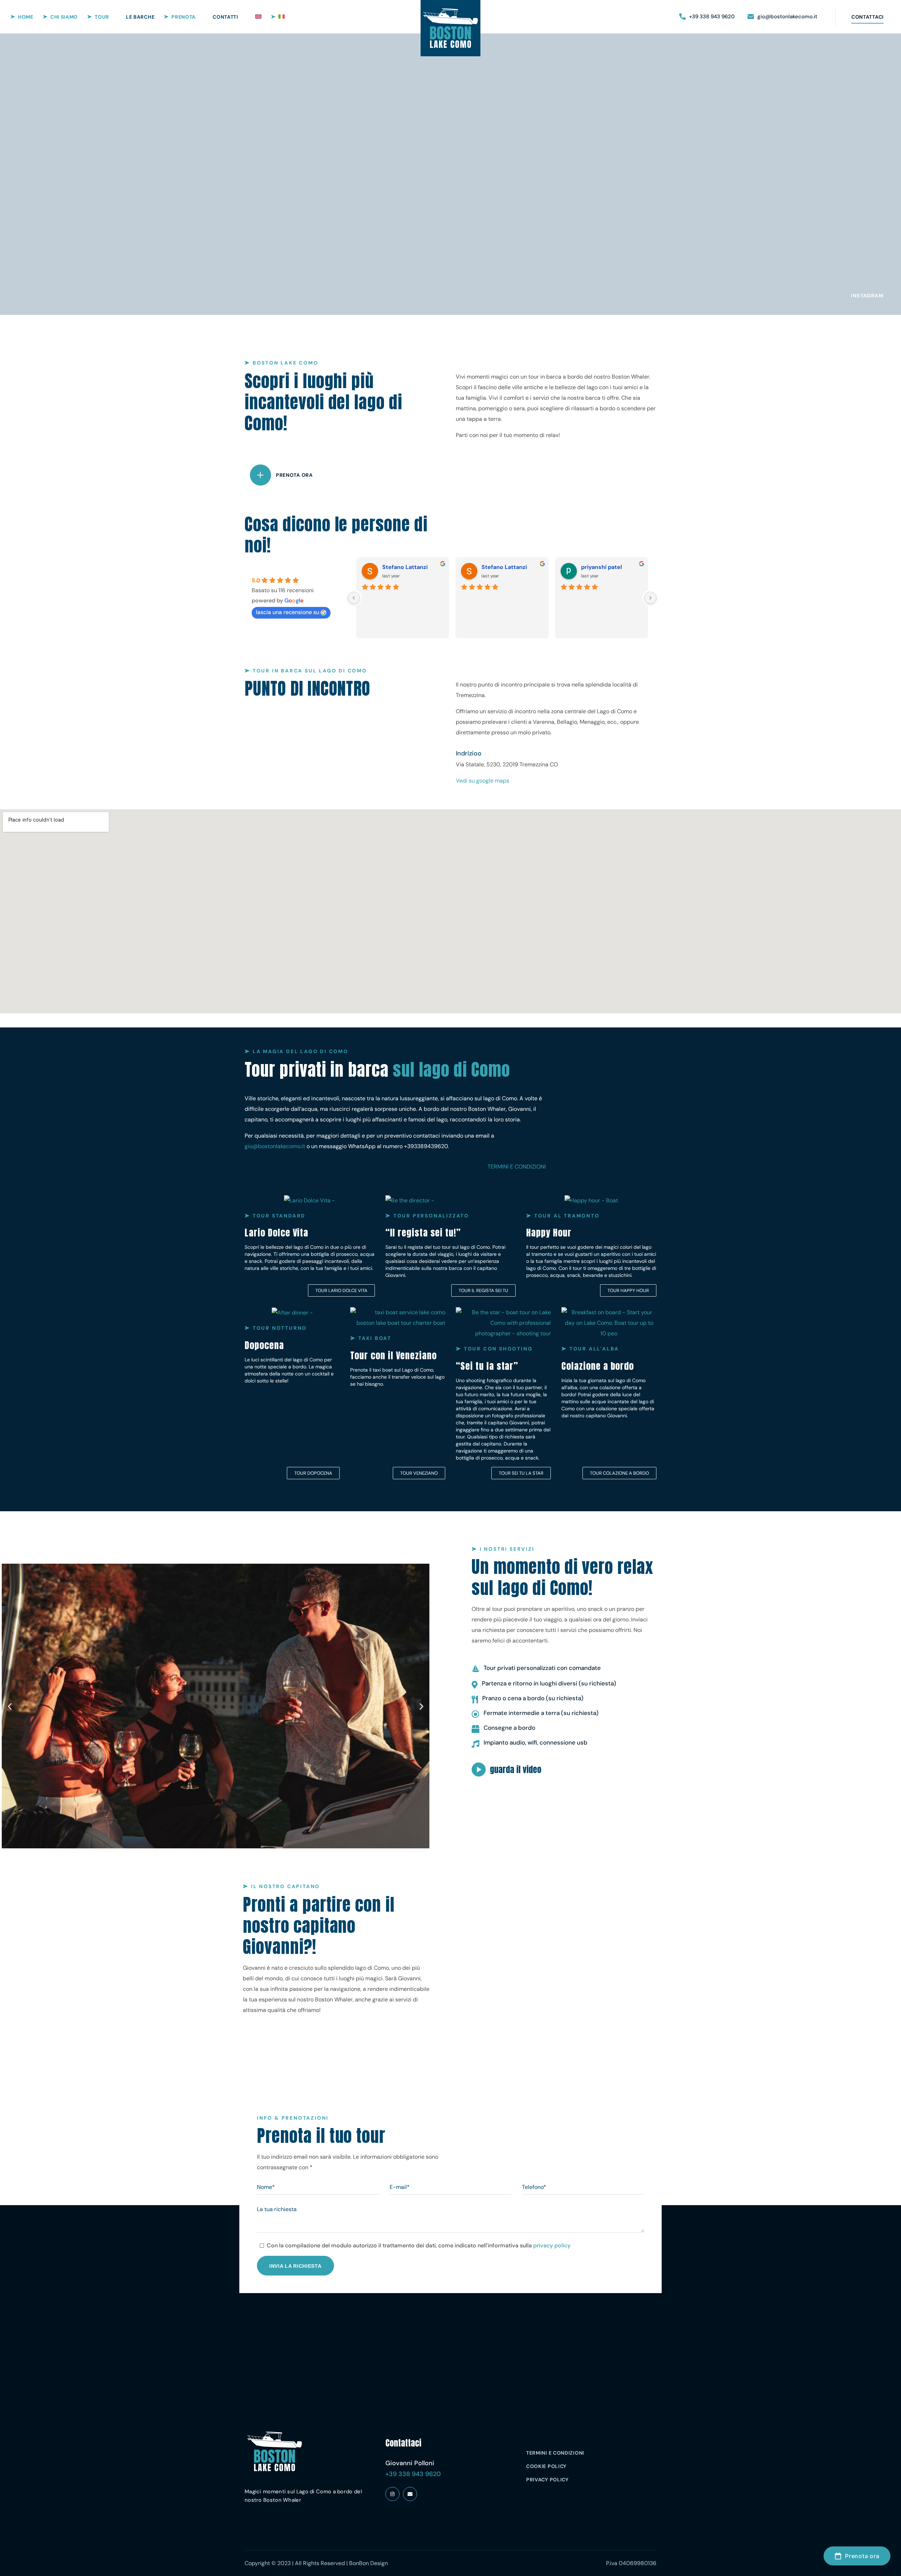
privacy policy (552, 2245)
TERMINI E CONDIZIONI (517, 1167)
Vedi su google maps (483, 781)
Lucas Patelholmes (508, 567)
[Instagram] (392, 2494)
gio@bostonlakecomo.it (275, 1146)
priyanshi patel (402, 567)
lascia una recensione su (288, 612)
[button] (707, 17)
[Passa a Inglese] (258, 17)
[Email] (410, 2494)
